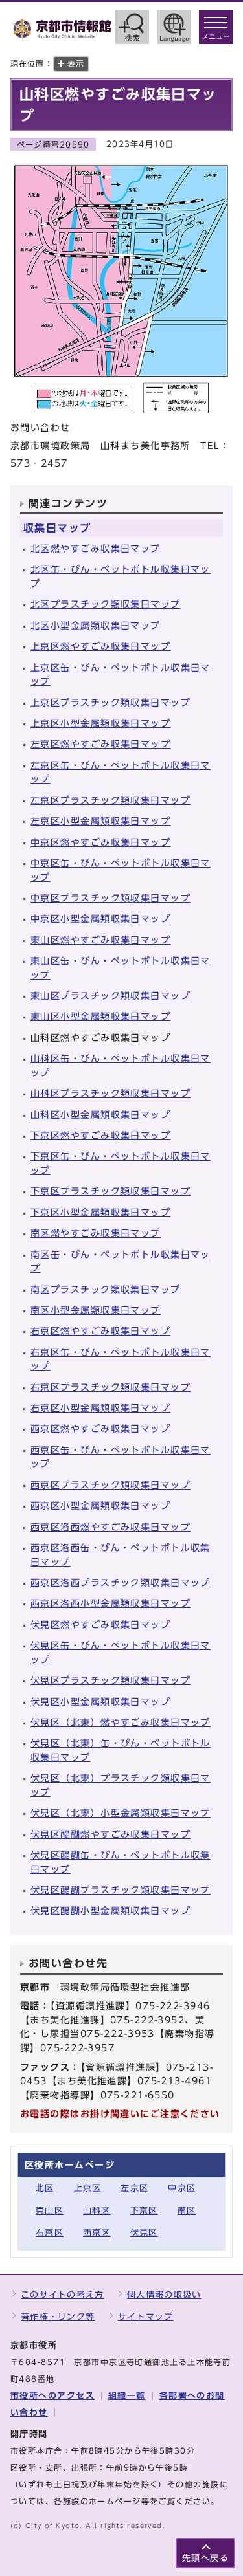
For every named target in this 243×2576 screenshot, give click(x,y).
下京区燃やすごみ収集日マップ (100, 1135)
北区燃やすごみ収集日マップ (96, 548)
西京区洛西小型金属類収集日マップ (110, 1603)
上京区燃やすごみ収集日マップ (100, 646)
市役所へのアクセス (52, 2396)
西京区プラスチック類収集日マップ (110, 1485)
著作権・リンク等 (58, 2317)
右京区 (50, 2233)
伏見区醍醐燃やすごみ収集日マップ (110, 1834)
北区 (45, 2188)
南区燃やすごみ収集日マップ (96, 1233)
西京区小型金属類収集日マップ (100, 1505)
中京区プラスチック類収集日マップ (110, 898)
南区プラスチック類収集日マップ (106, 1289)
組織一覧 (127, 2396)
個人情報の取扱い (164, 2295)
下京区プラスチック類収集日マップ (110, 1191)
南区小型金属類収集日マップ (96, 1310)
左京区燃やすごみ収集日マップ (100, 744)
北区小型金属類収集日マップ (96, 625)
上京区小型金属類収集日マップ (100, 723)
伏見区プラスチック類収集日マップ (110, 1680)
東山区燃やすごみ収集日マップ (100, 940)
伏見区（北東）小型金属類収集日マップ (121, 1813)
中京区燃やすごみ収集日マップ (100, 842)
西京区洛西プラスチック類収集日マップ (121, 1582)
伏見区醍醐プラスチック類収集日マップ (121, 1890)
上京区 (88, 2188)
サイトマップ (146, 2317)
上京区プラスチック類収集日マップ (110, 702)
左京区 (134, 2188)
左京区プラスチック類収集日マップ (110, 800)
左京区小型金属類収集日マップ (100, 821)
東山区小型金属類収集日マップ (100, 1016)
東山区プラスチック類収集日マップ (110, 996)
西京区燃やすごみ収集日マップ (100, 1428)
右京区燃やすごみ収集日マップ (100, 1331)
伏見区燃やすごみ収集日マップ (100, 1624)
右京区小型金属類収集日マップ (100, 1408)
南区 (187, 2211)
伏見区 (144, 2233)
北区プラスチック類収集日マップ (106, 604)
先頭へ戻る (205, 2558)
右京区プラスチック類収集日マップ (110, 1387)
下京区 (144, 2211)
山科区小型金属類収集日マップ (100, 1115)
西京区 (97, 2233)
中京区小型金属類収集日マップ (100, 919)
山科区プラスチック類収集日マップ (110, 1093)
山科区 (97, 2211)
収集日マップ (57, 528)
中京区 (182, 2188)
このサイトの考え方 (63, 2295)
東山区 (50, 2211)
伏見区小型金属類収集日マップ (100, 1701)
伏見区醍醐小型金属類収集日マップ (110, 1910)
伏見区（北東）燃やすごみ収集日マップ (121, 1722)
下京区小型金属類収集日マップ (100, 1212)
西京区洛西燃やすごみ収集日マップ (110, 1527)
